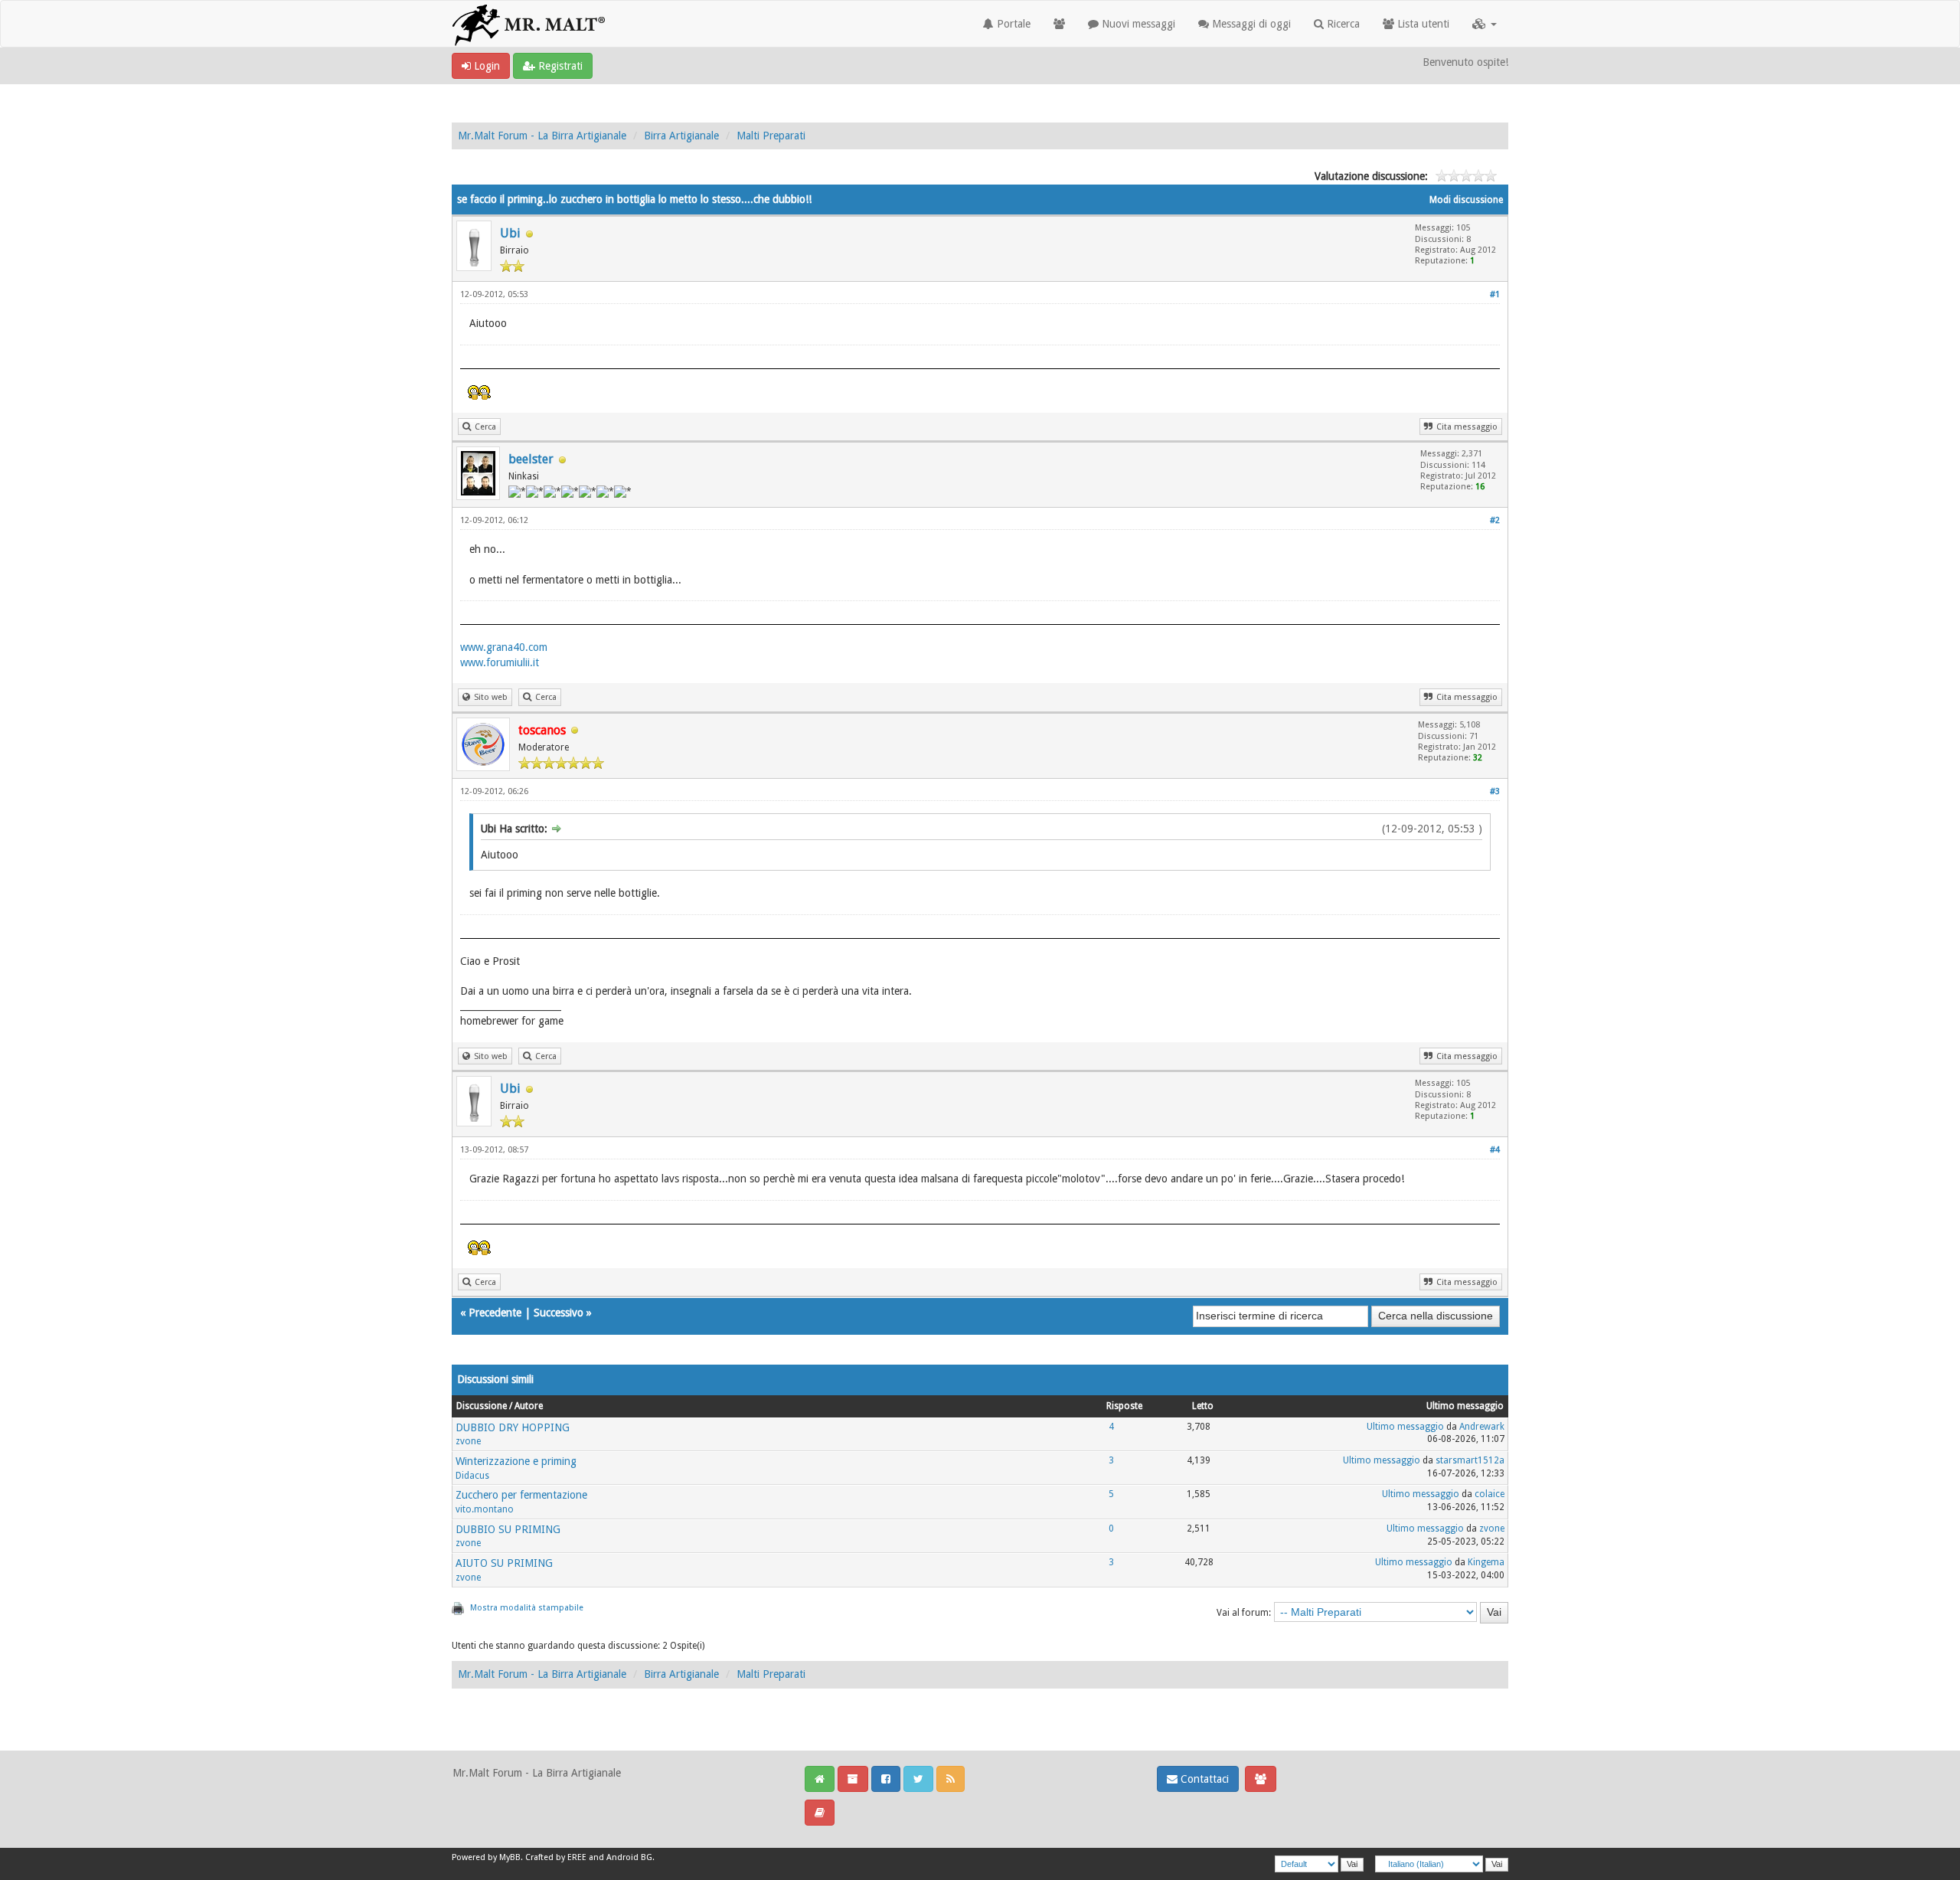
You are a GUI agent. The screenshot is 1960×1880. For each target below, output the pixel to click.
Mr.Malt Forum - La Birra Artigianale (542, 136)
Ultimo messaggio (1405, 1427)
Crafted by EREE (556, 1857)
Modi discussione (1466, 200)
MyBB (510, 1857)
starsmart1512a (1470, 1460)
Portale (1012, 24)
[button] (1485, 24)
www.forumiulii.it (500, 662)
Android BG (629, 1857)
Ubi (510, 233)
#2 (1495, 520)
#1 (1495, 294)
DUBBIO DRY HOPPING (513, 1427)
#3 (1495, 791)
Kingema (1486, 1562)
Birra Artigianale (681, 136)
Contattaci (1203, 1779)
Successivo (559, 1313)
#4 (1495, 1150)
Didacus (472, 1476)
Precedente (495, 1313)
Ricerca (1342, 24)
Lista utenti (1422, 24)
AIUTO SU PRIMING (504, 1563)
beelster (531, 459)
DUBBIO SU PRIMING (508, 1529)
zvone (468, 1441)
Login (485, 66)
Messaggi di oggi (1250, 24)
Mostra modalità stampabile (527, 1608)
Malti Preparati (771, 136)
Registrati (559, 66)
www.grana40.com (504, 647)
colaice (1490, 1494)
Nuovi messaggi (1137, 24)
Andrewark (1482, 1427)
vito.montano (485, 1509)
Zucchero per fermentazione (521, 1495)
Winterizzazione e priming (516, 1461)
